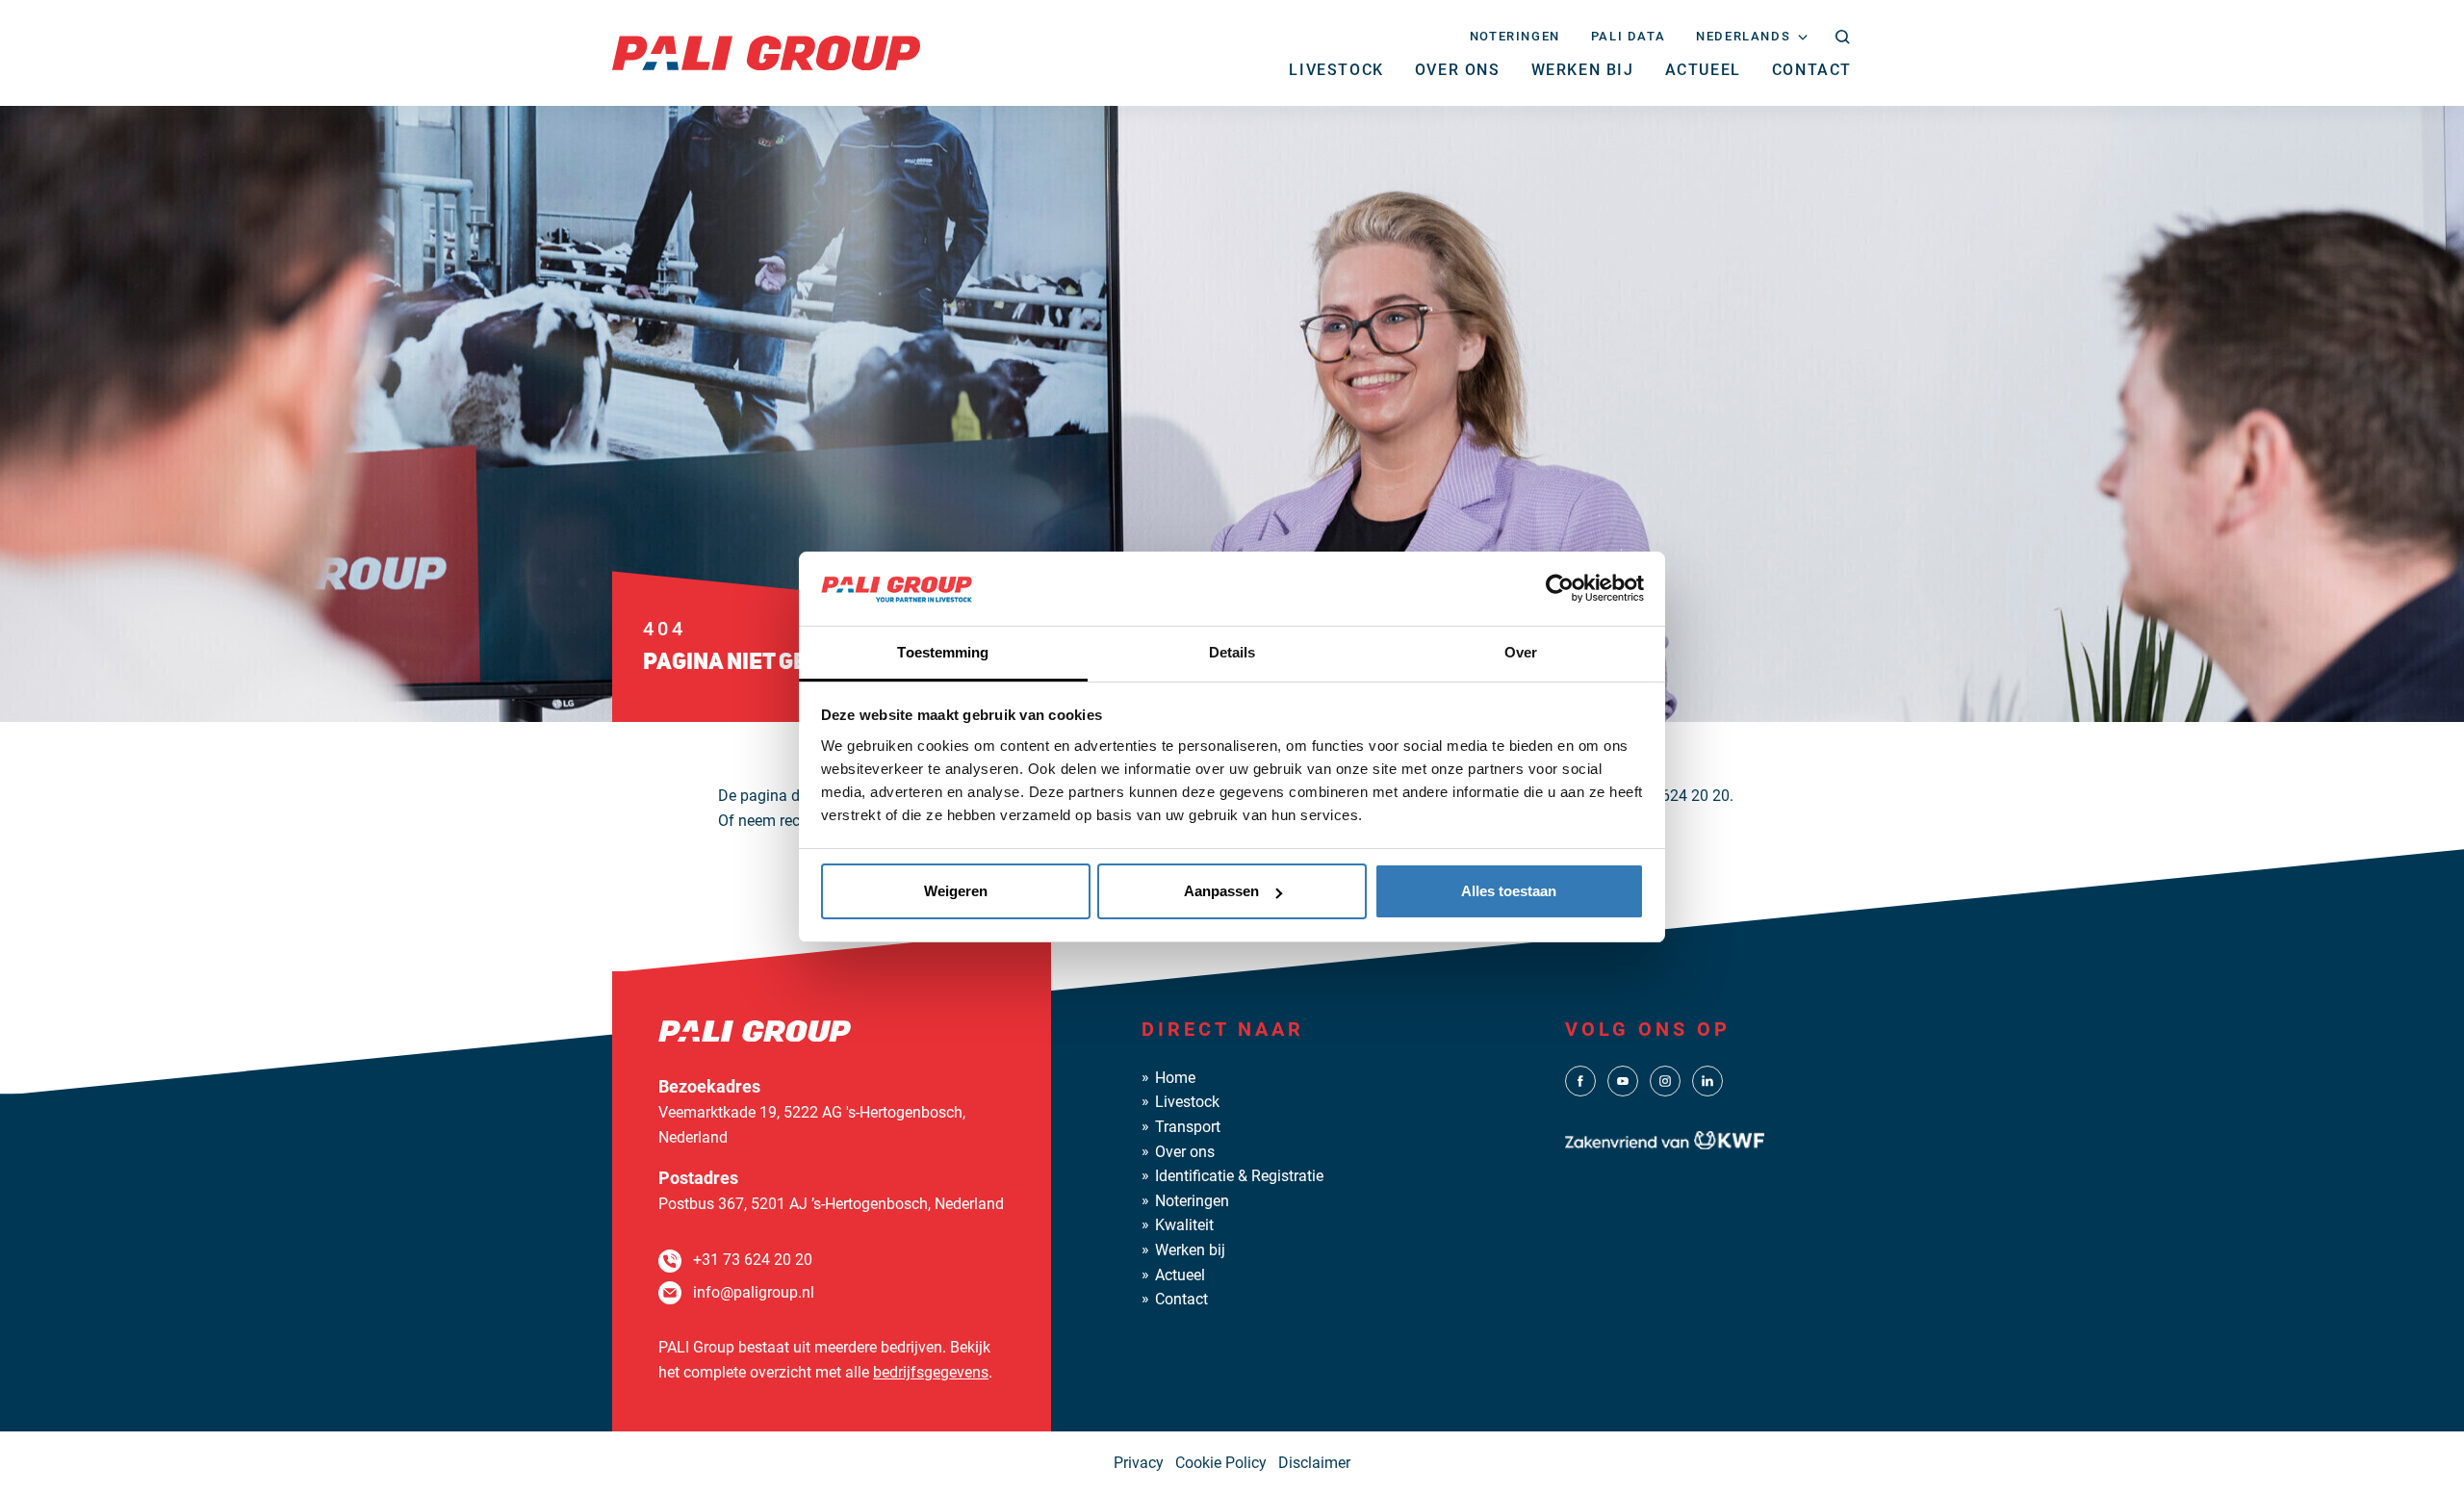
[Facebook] (1580, 1080)
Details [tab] (1232, 652)
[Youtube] (1623, 1080)
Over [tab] (1521, 652)
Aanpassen (1221, 891)
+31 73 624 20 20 (753, 1260)
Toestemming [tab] (943, 652)
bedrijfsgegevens (931, 1372)
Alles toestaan (1509, 891)
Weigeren (956, 891)
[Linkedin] (1707, 1080)
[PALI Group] (766, 52)
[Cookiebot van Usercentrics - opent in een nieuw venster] (1560, 588)
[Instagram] (1665, 1080)
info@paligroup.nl (754, 1292)
